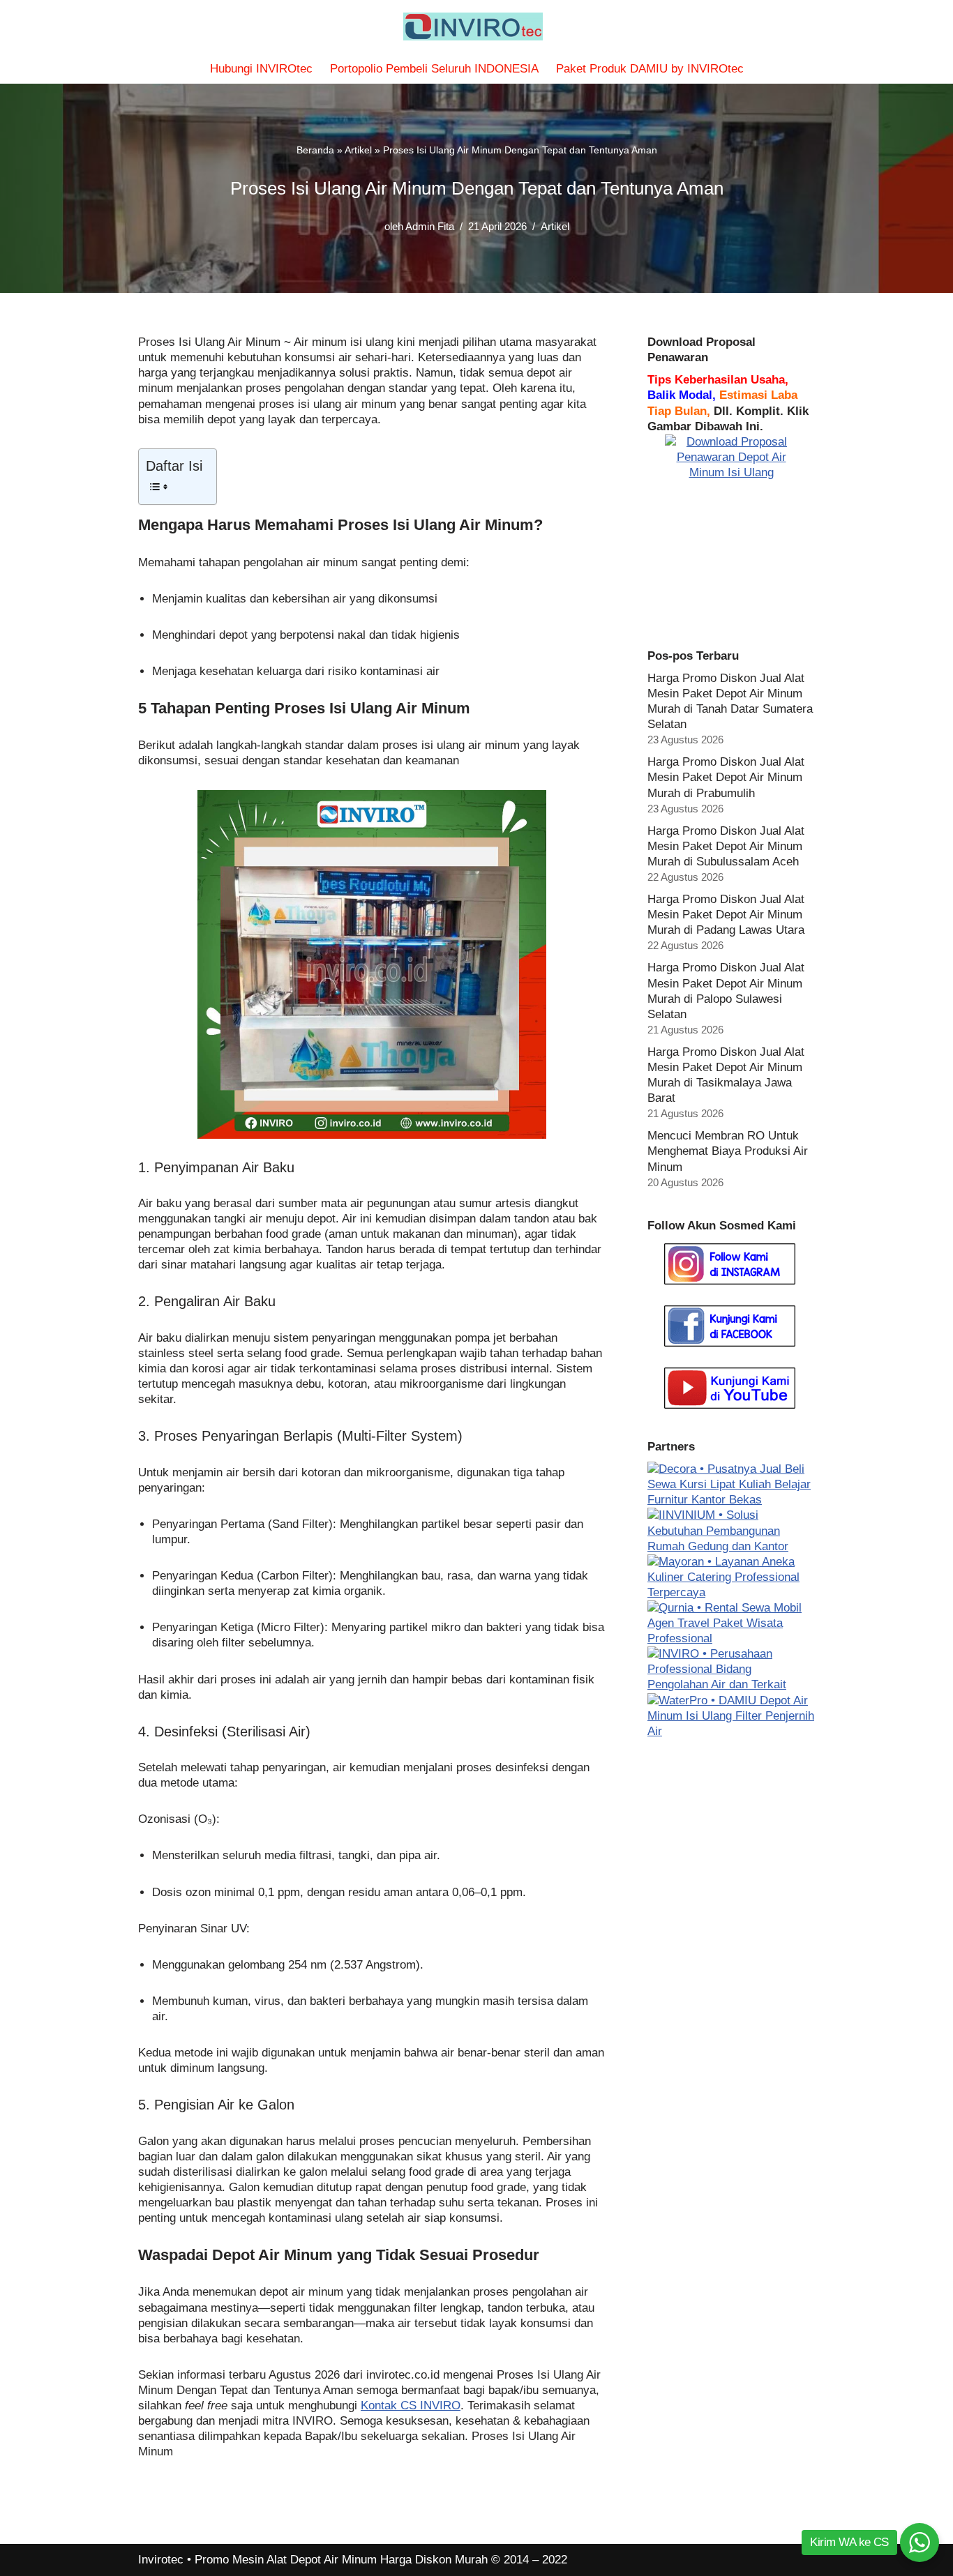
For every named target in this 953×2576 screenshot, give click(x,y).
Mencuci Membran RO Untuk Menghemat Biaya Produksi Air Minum (728, 1151)
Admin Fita (430, 226)
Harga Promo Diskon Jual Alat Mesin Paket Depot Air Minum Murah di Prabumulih (726, 777)
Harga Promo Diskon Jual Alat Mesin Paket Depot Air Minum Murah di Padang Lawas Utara (726, 915)
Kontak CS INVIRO (411, 2405)
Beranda (315, 150)
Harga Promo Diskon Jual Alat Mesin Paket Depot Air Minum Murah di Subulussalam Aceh (726, 846)
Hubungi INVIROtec (261, 69)
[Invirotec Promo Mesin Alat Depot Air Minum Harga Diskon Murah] (476, 26)
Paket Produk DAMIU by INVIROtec (650, 69)
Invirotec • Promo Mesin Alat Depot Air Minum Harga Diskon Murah (313, 2560)
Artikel (358, 150)
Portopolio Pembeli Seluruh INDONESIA (434, 69)
